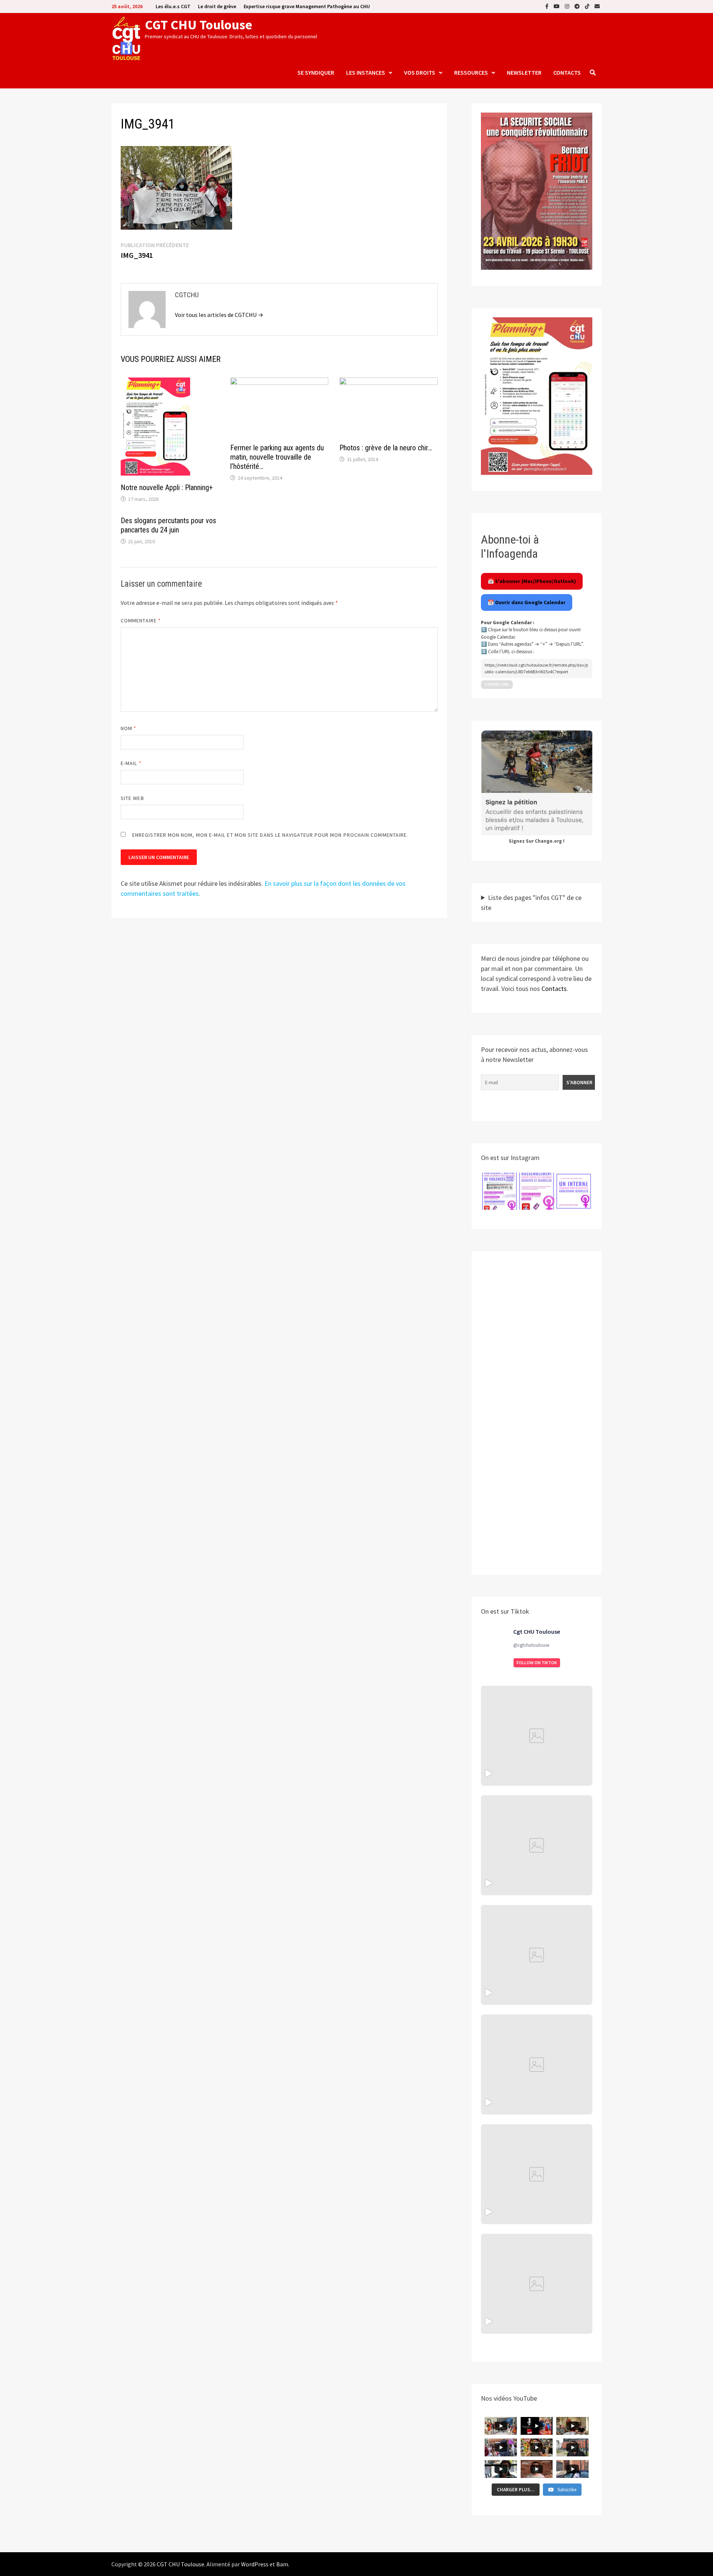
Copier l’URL (497, 684)
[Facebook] (548, 6)
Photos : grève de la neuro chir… (386, 448)
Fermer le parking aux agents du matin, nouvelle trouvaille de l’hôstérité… (277, 457)
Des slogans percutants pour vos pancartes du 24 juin (168, 525)
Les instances (366, 72)
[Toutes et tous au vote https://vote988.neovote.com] (537, 2284)
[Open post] (537, 2065)
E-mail (131, 763)
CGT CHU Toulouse (198, 25)
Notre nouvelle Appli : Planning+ (167, 487)
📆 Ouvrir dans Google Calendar (527, 602)
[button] (499, 1191)
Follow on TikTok (537, 1663)
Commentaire (141, 620)
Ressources (471, 72)
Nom (128, 728)
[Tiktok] (588, 6)
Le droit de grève (217, 6)
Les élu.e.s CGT (173, 6)
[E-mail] (597, 6)
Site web (132, 798)
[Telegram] (578, 6)
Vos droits (420, 72)
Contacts (567, 72)
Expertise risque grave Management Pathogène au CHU (307, 6)
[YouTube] (557, 6)
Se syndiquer (316, 72)
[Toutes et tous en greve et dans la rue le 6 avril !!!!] (537, 1845)
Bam (282, 2564)
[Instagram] (568, 6)
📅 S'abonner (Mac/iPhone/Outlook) (532, 581)
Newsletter (524, 72)
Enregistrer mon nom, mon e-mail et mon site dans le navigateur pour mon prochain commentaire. (270, 835)
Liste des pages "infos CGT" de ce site (531, 903)
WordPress (255, 2564)
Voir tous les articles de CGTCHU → (219, 315)
